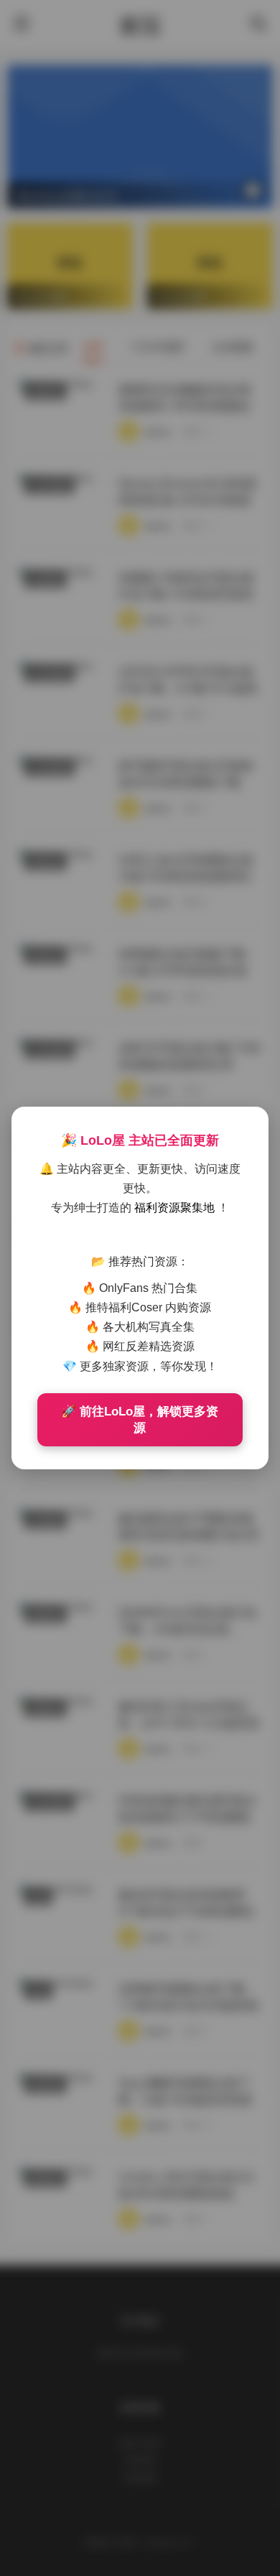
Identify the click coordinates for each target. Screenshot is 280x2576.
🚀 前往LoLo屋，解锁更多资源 (140, 1420)
